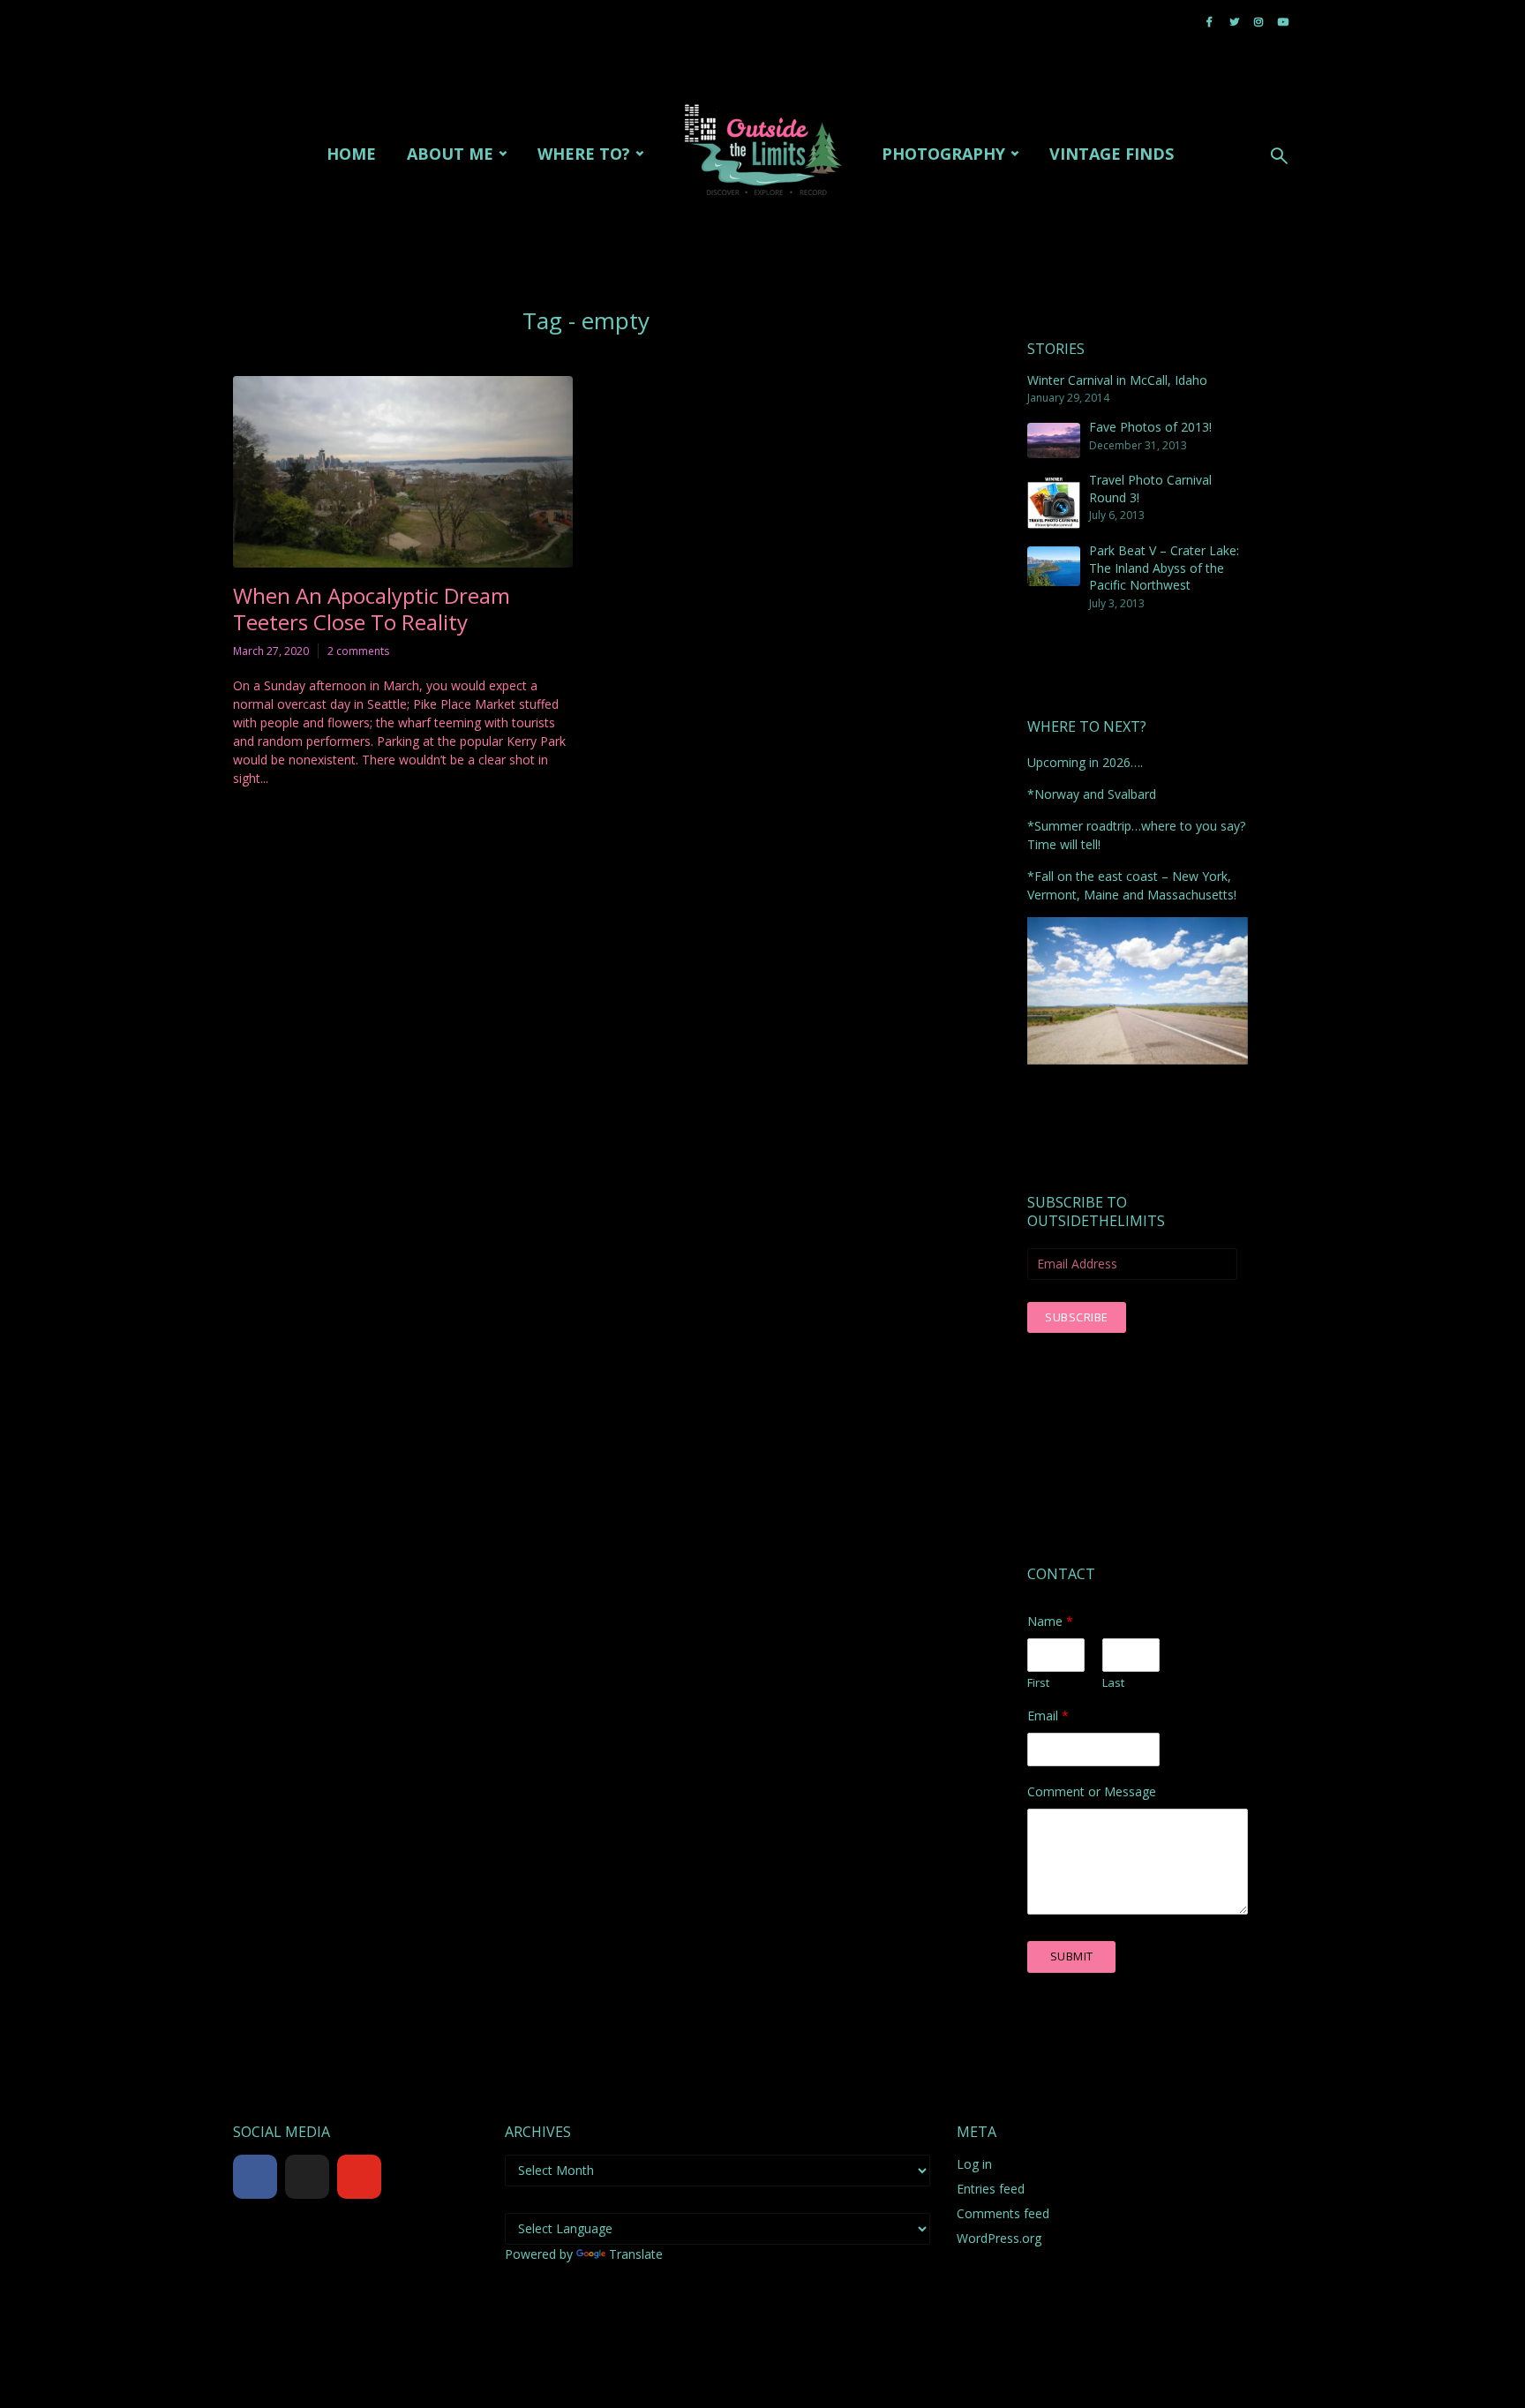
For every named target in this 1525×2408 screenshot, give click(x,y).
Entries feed (991, 2189)
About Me (450, 154)
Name (1050, 1622)
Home (351, 154)
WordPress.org (999, 2238)
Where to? (584, 154)
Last (1113, 1683)
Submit (1072, 1956)
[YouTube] (359, 2177)
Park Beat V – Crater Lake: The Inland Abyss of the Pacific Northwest (1164, 568)
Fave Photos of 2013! (1150, 427)
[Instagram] (411, 2177)
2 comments (358, 651)
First (1038, 1683)
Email (1048, 1716)
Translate (636, 2254)
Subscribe (1077, 1317)
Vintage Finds (1112, 154)
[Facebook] (255, 2177)
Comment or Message (1092, 1792)
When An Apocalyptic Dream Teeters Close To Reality (372, 609)
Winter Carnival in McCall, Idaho (1117, 380)
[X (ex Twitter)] (307, 2177)
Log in (974, 2164)
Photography (943, 154)
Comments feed (1003, 2213)
